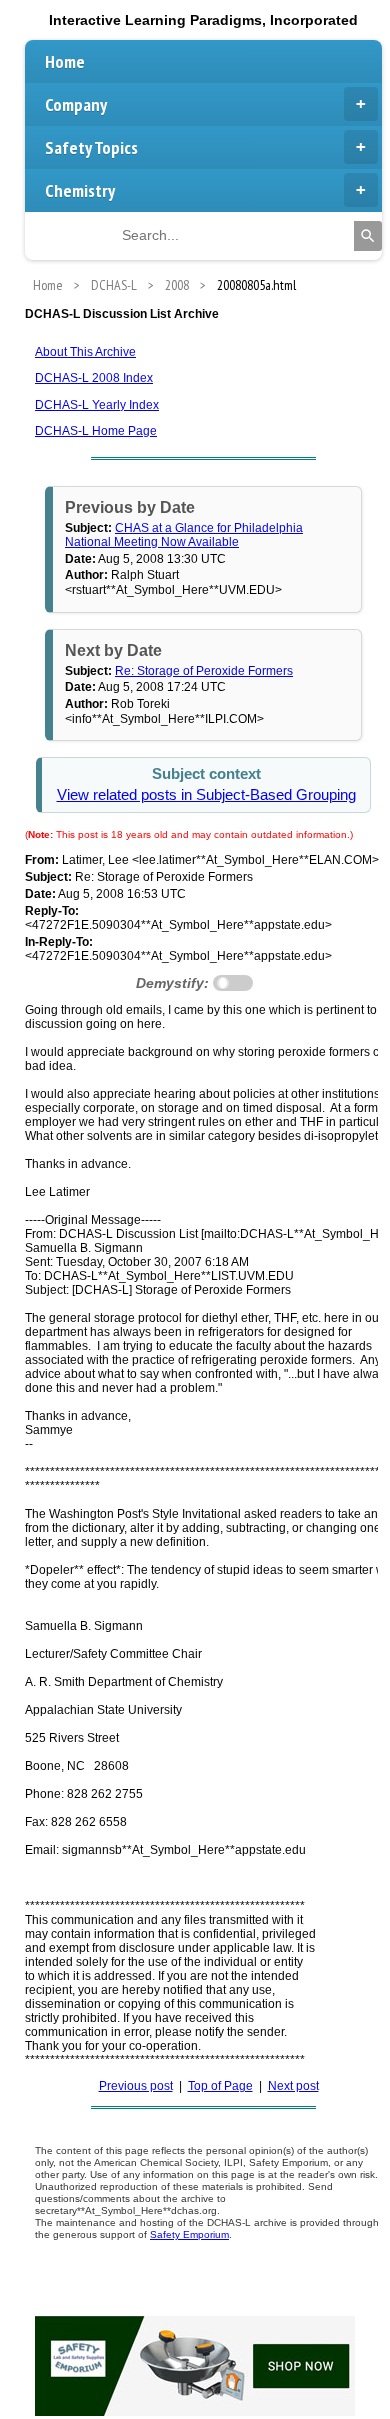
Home (65, 61)
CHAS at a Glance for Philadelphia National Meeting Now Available (184, 535)
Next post (293, 2086)
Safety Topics (91, 147)
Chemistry (80, 190)
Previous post (136, 2086)
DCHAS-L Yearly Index (97, 405)
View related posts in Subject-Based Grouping (206, 795)
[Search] (368, 236)
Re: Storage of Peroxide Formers (204, 671)
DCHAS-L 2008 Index (94, 378)
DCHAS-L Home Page (96, 431)
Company (76, 104)
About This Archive (85, 352)
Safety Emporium (189, 2234)
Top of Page (220, 2086)
